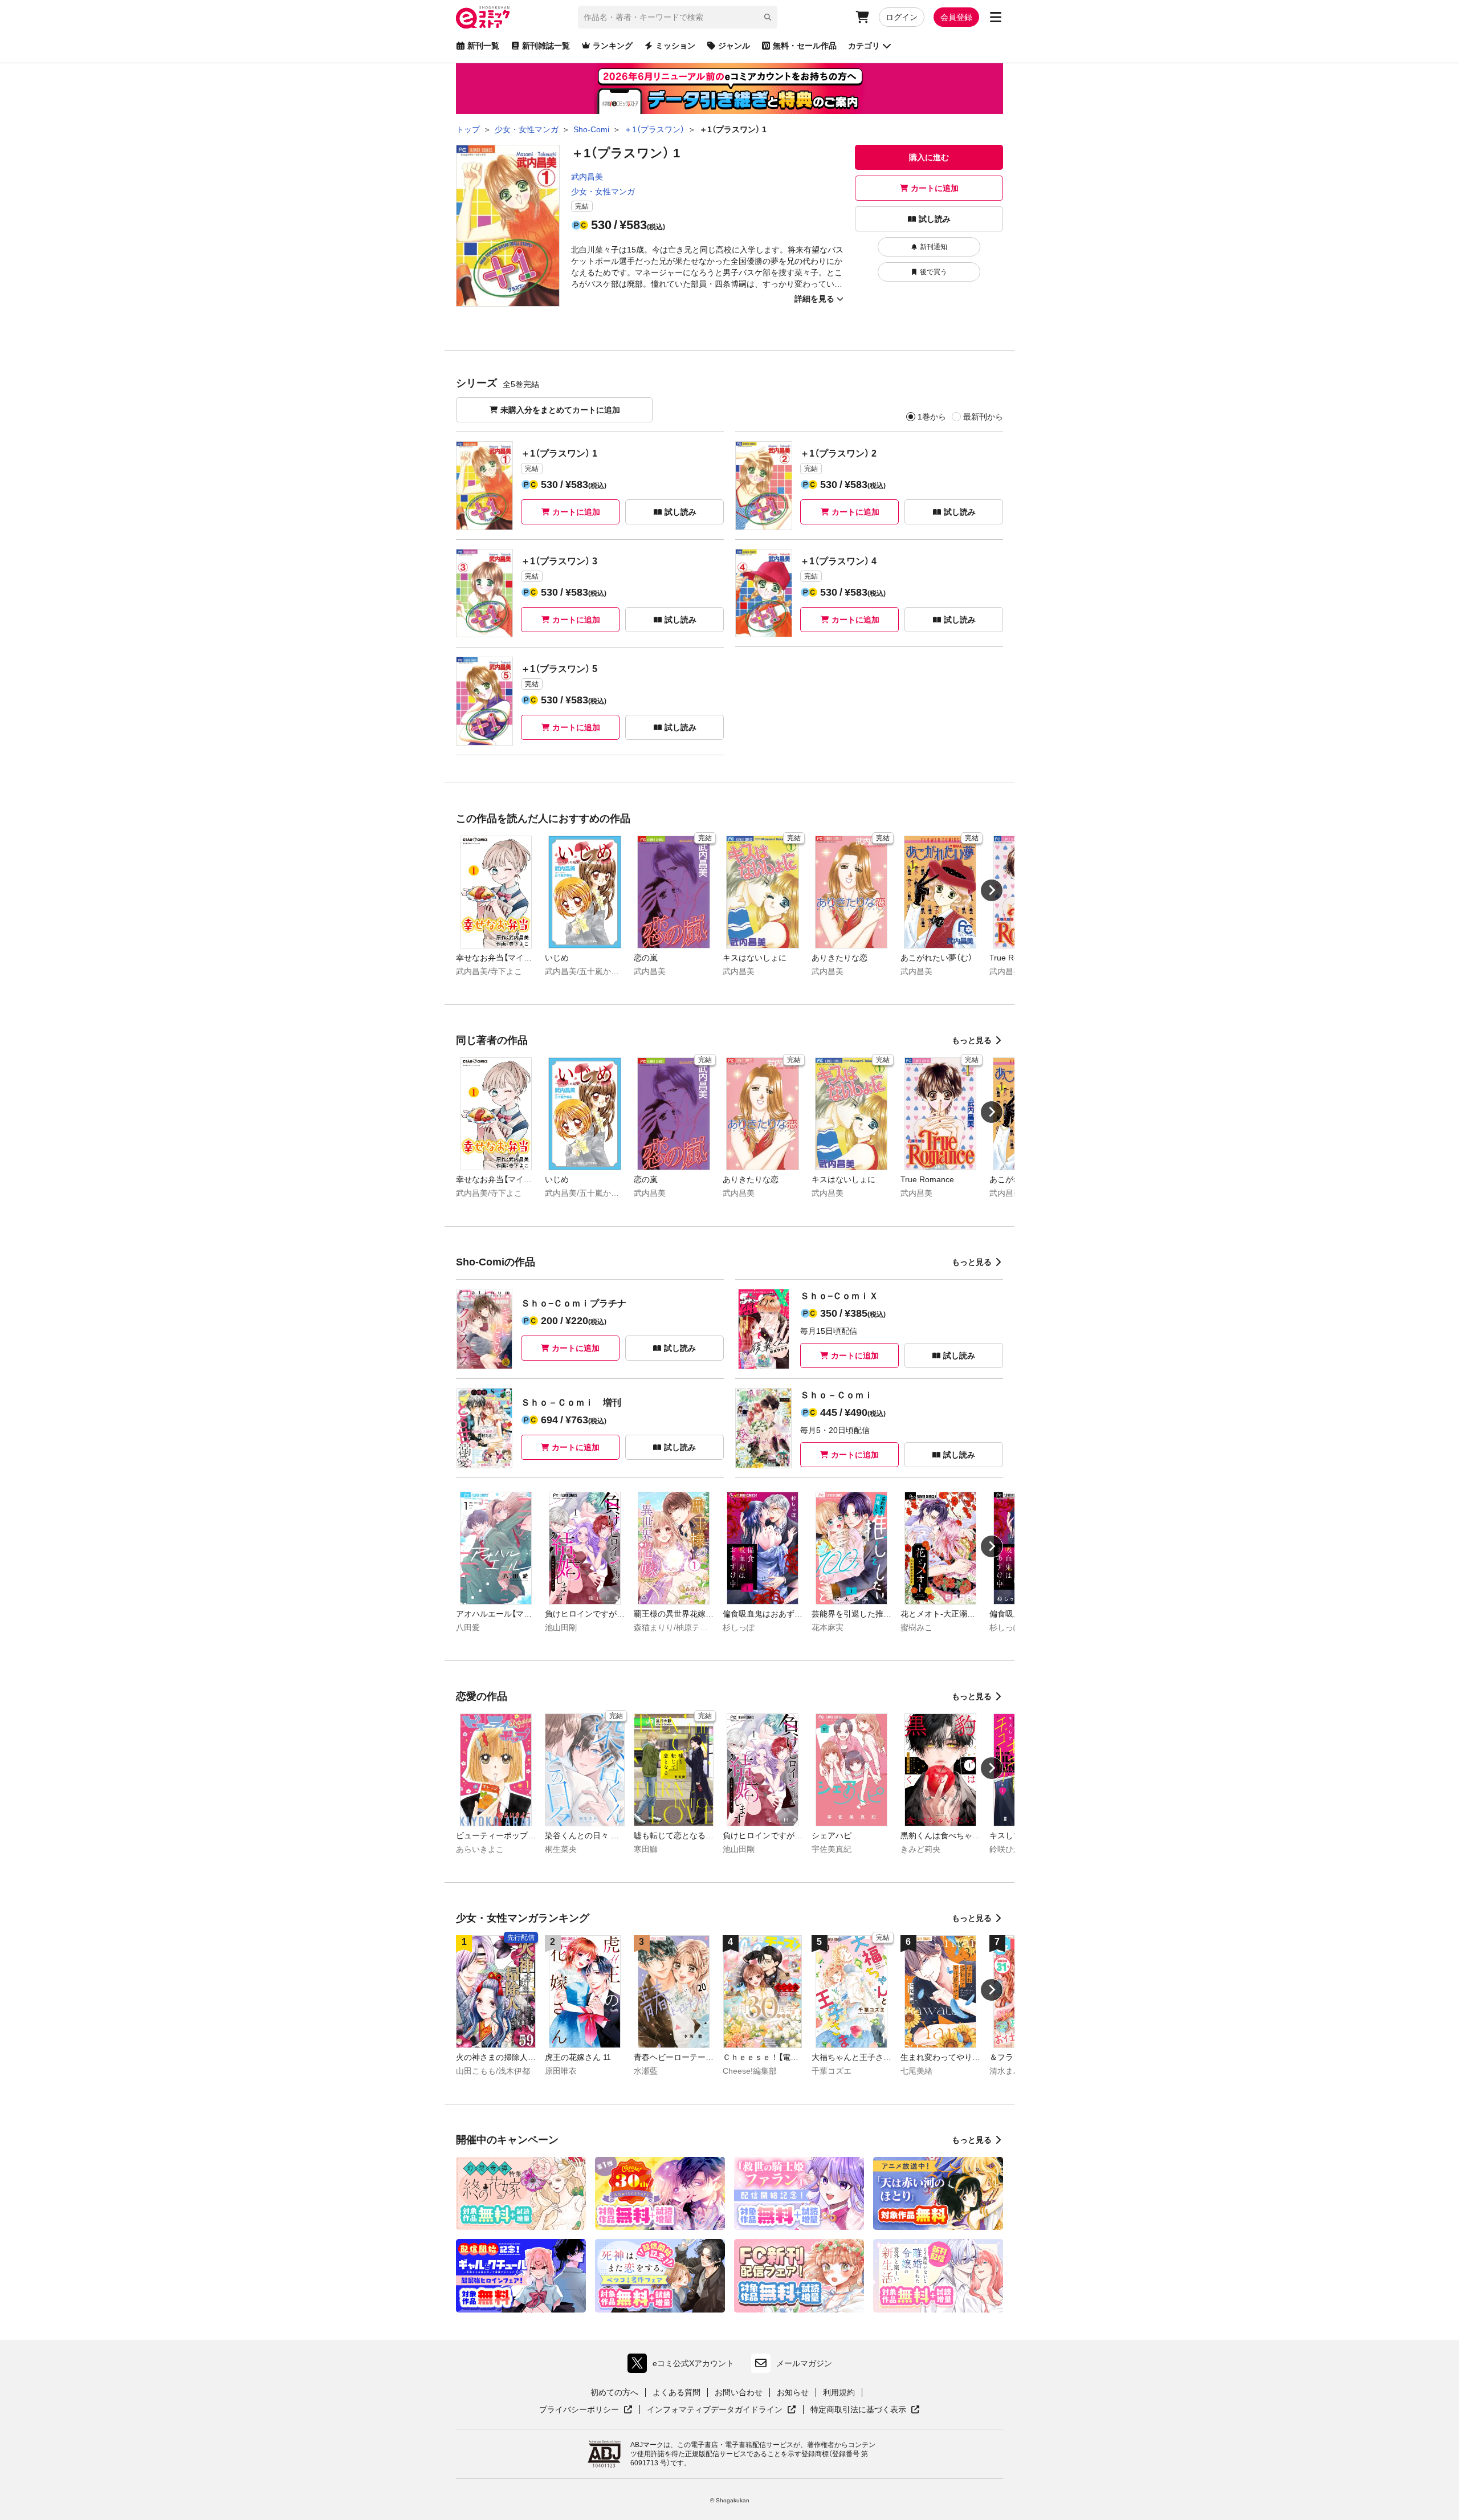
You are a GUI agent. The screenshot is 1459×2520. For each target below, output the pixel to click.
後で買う (934, 272)
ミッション (675, 46)
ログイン (902, 17)
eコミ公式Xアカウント (684, 2366)
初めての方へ (614, 2392)
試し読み (935, 219)
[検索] (768, 17)
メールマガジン (804, 2363)
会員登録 (956, 17)
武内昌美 (587, 177)
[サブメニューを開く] (996, 17)
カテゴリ (864, 46)
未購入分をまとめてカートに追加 (560, 410)
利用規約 (839, 2392)
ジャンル (734, 46)
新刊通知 (934, 247)
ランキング (613, 46)
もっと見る (972, 1040)
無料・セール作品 (805, 46)
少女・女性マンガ (603, 192)
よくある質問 (676, 2392)
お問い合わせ (739, 2392)
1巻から (932, 417)
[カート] (862, 17)
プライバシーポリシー (586, 2410)
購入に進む (929, 157)
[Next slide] (992, 890)
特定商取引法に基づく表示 (865, 2410)
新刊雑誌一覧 (546, 46)
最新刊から (983, 417)
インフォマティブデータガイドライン (715, 2410)
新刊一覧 (483, 46)
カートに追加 (935, 188)
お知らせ (793, 2392)
